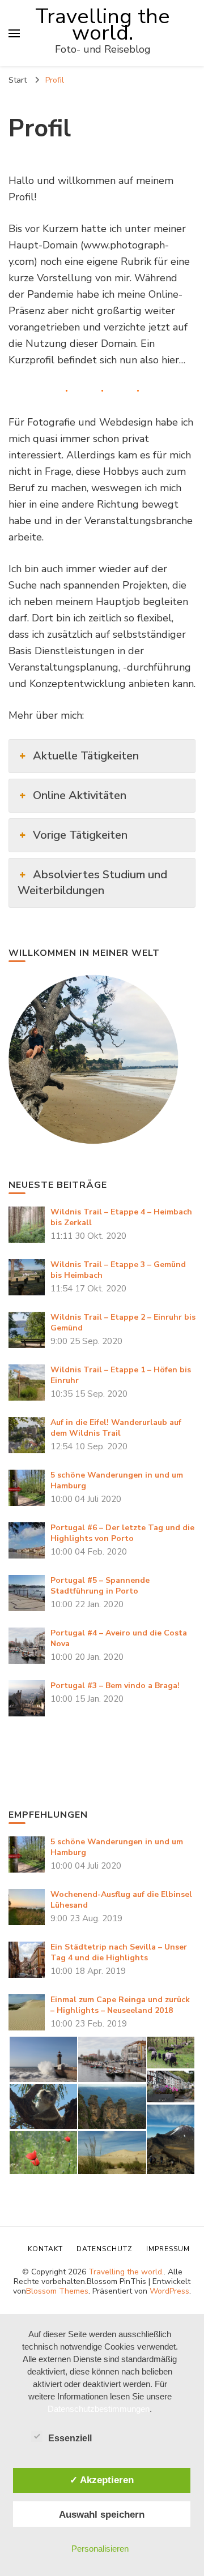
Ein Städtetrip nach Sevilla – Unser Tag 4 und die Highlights (119, 1952)
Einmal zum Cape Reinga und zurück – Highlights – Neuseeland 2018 (120, 2005)
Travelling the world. (103, 25)
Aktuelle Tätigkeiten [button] (86, 756)
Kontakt (45, 2249)
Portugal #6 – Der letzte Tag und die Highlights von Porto (122, 1533)
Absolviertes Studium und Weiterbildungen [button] (92, 883)
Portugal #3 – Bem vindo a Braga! (115, 1686)
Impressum (168, 2249)
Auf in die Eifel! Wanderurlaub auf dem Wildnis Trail (116, 1428)
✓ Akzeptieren (102, 2480)
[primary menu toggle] (14, 33)
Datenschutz (105, 2249)
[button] (43, 2059)
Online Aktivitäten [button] (80, 795)
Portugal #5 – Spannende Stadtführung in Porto (100, 1586)
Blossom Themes (57, 2291)
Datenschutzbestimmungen (99, 2409)
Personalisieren (100, 2549)
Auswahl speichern (102, 2514)
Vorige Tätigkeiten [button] (80, 835)
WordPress (169, 2291)
